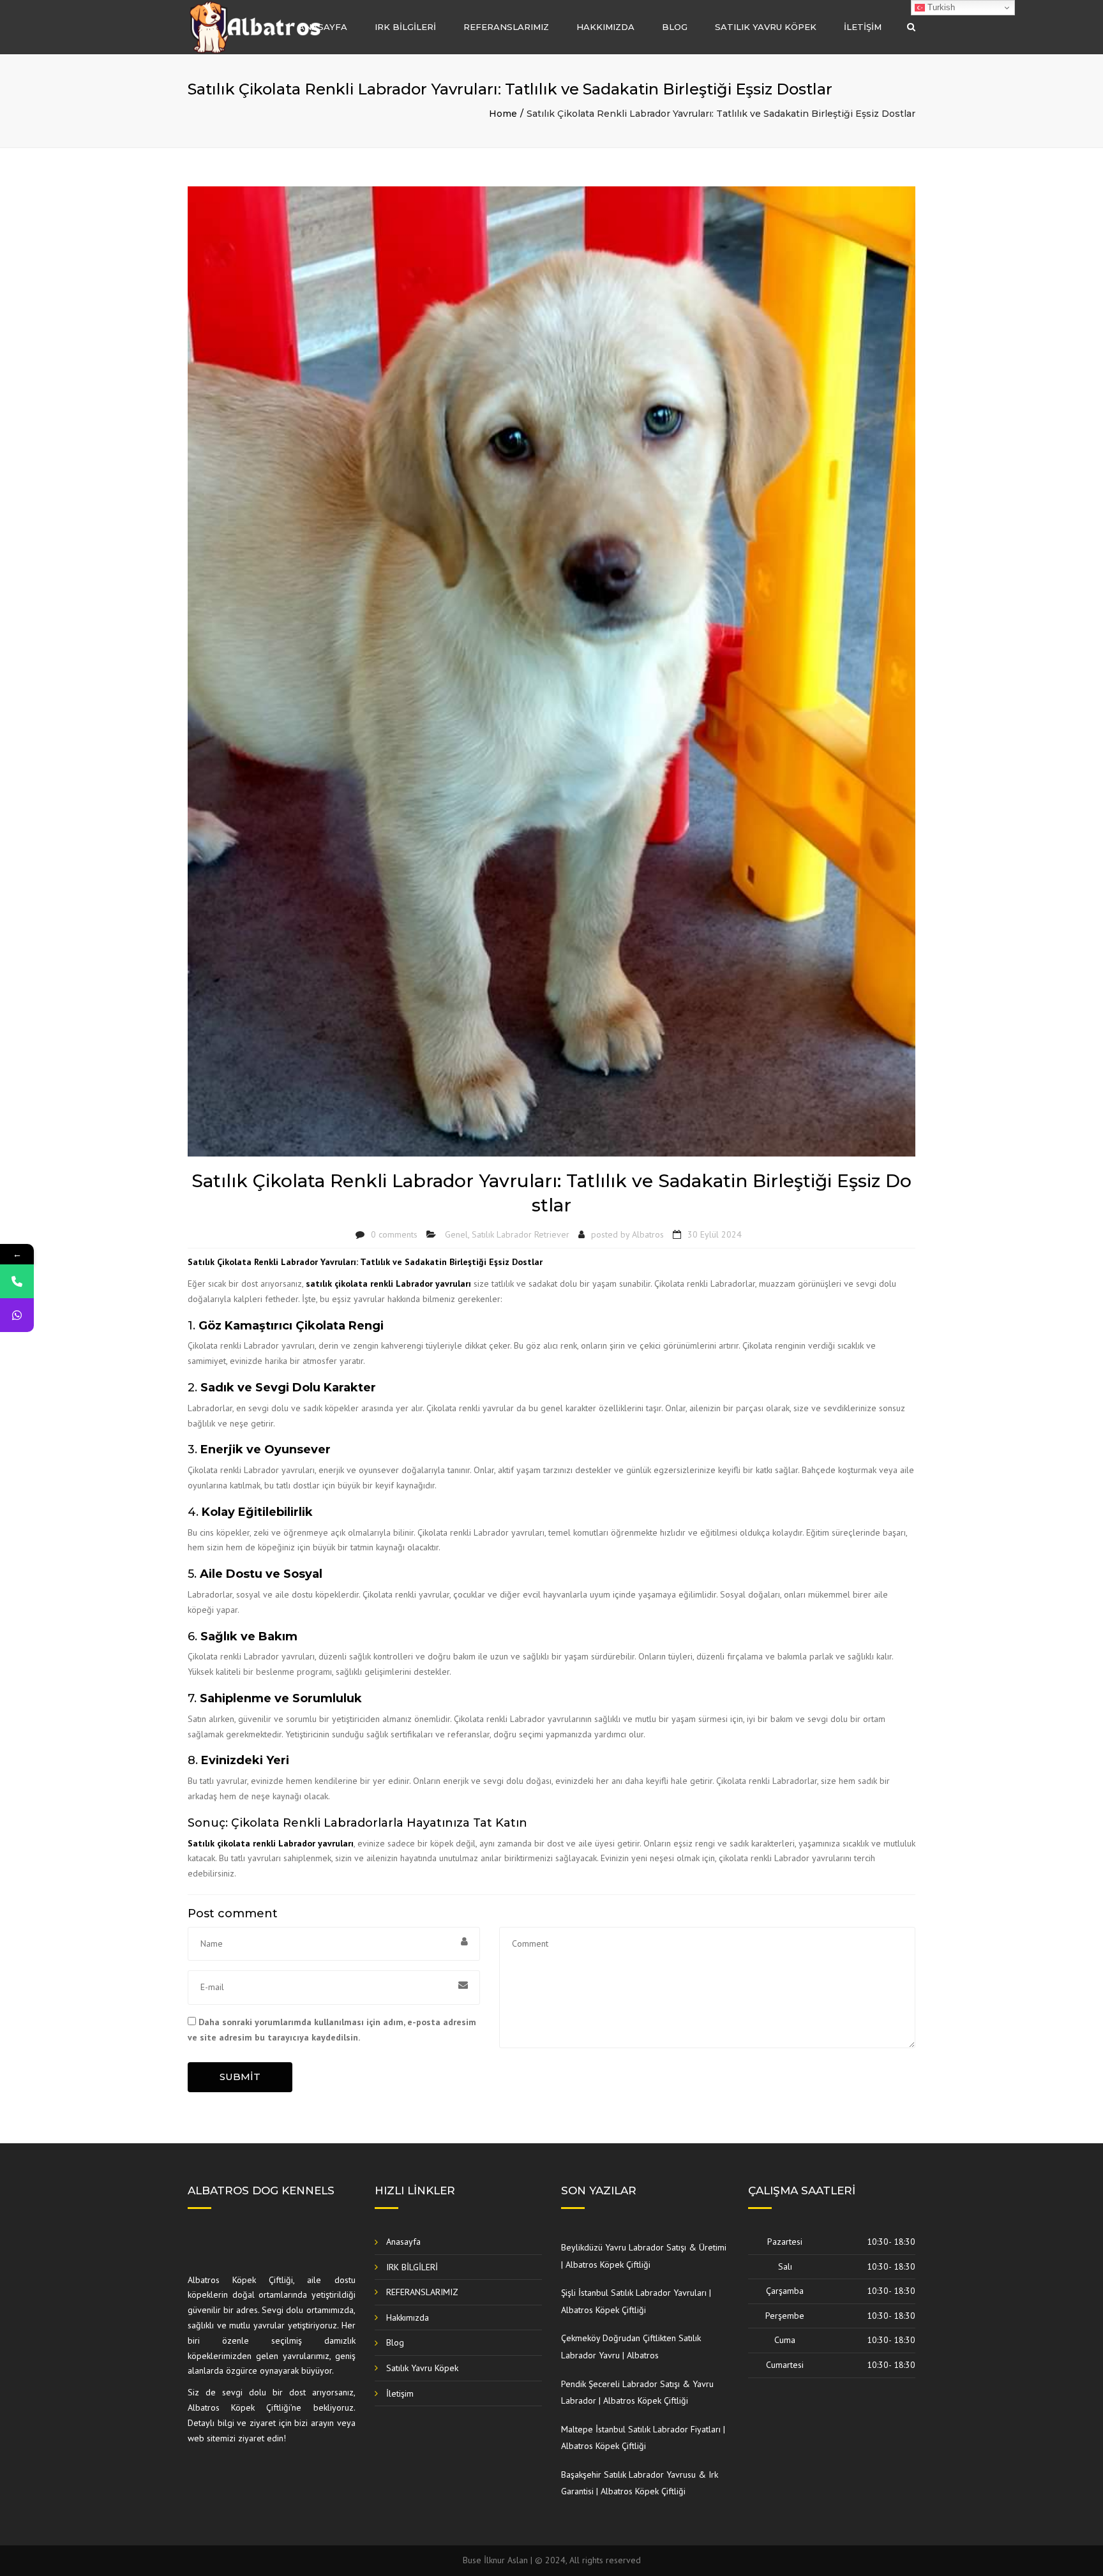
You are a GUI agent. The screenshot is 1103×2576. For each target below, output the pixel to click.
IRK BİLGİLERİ (405, 27)
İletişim (863, 27)
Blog (675, 27)
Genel (456, 1234)
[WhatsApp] (17, 1315)
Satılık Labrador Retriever (521, 1234)
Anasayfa (323, 27)
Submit (240, 2077)
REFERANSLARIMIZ (506, 27)
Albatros (648, 1234)
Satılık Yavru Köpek (766, 27)
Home (503, 114)
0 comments (394, 1234)
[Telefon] (17, 1281)
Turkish (940, 7)
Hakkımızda (605, 27)
